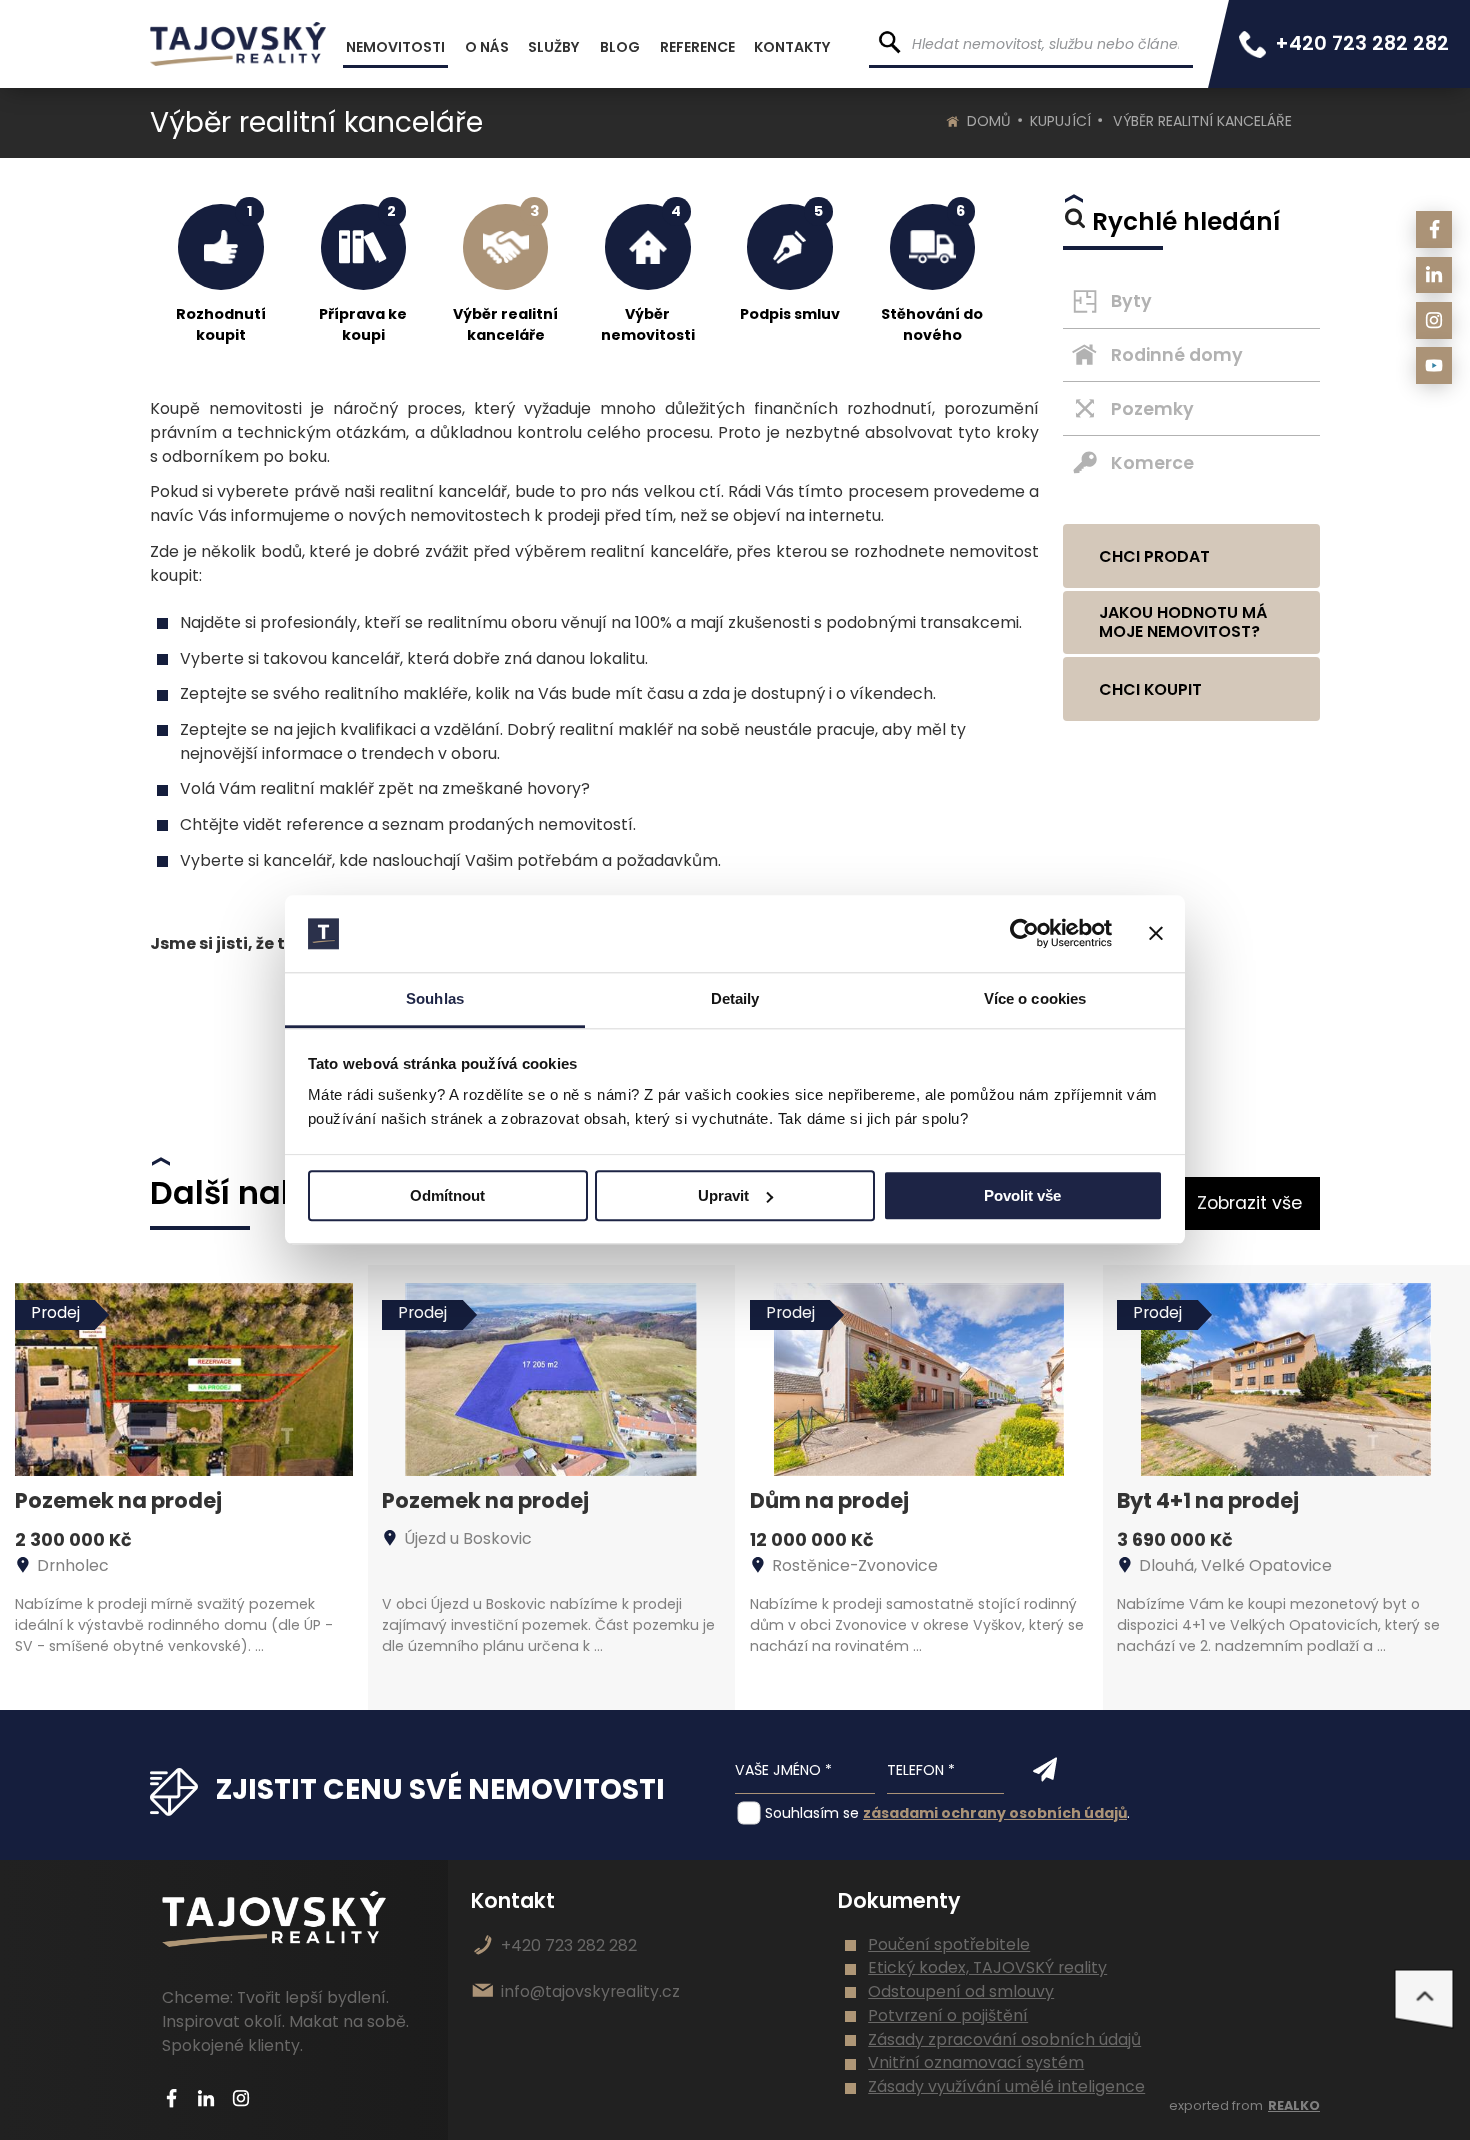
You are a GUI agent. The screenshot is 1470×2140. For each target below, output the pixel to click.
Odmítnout (447, 1195)
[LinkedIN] (1434, 275)
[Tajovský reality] (238, 44)
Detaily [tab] (735, 998)
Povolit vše (1022, 1195)
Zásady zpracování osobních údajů (1004, 2039)
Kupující (1060, 121)
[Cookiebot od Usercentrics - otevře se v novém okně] (1024, 934)
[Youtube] (1434, 365)
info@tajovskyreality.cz (590, 1991)
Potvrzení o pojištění (948, 2015)
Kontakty (792, 47)
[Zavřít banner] (1156, 934)
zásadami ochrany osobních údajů (995, 1813)
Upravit (723, 1195)
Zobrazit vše (1249, 1203)
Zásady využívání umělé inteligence (1006, 2086)
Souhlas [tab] (435, 998)
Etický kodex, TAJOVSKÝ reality (987, 1967)
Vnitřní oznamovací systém (976, 2062)
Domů (989, 121)
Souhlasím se (812, 1813)
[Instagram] (1434, 320)
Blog (620, 47)
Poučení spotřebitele (949, 1944)
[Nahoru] (1424, 1999)
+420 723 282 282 (569, 1945)
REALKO (1294, 2105)
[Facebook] (1434, 229)
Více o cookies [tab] (1035, 998)
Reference (697, 47)
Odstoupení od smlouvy (961, 1991)
